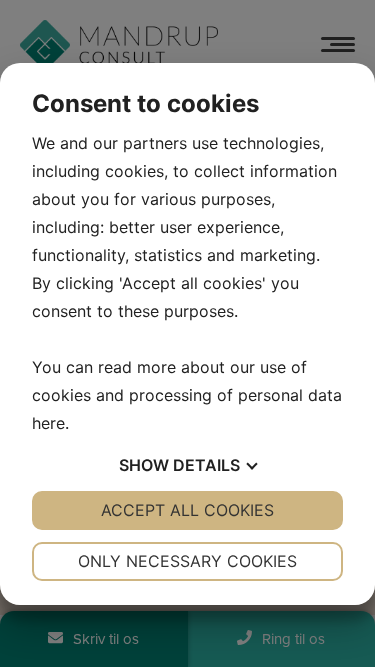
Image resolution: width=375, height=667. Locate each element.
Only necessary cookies (187, 561)
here (48, 423)
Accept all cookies (187, 510)
